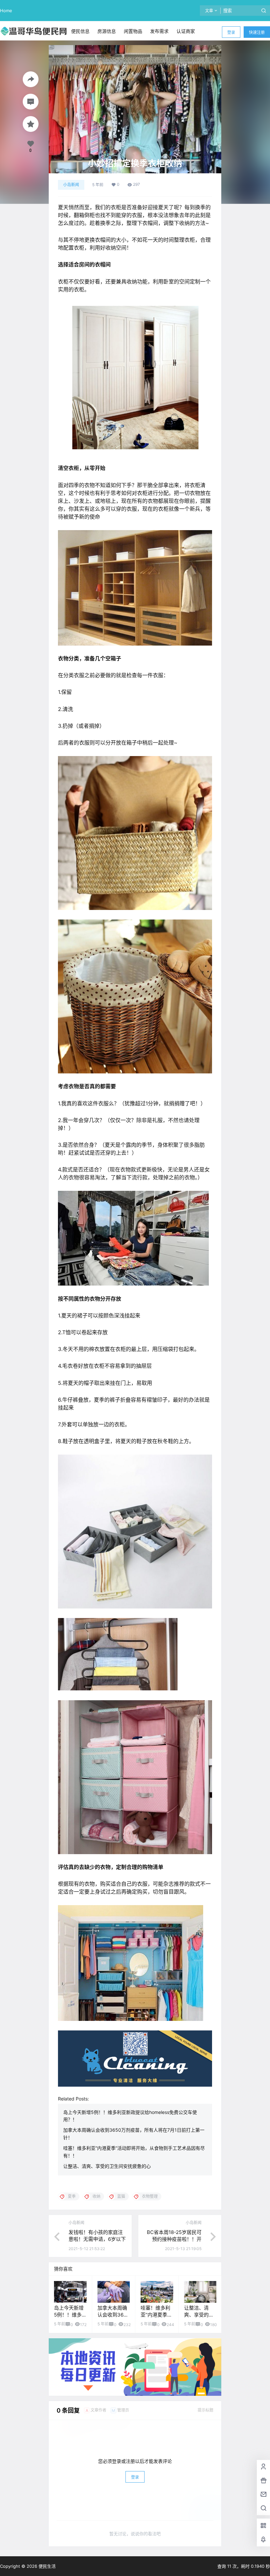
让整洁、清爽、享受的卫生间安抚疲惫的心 (107, 2166)
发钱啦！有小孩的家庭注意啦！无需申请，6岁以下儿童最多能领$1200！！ (97, 2239)
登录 (231, 32)
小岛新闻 (71, 185)
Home (6, 11)
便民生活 (46, 2566)
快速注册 (257, 32)
